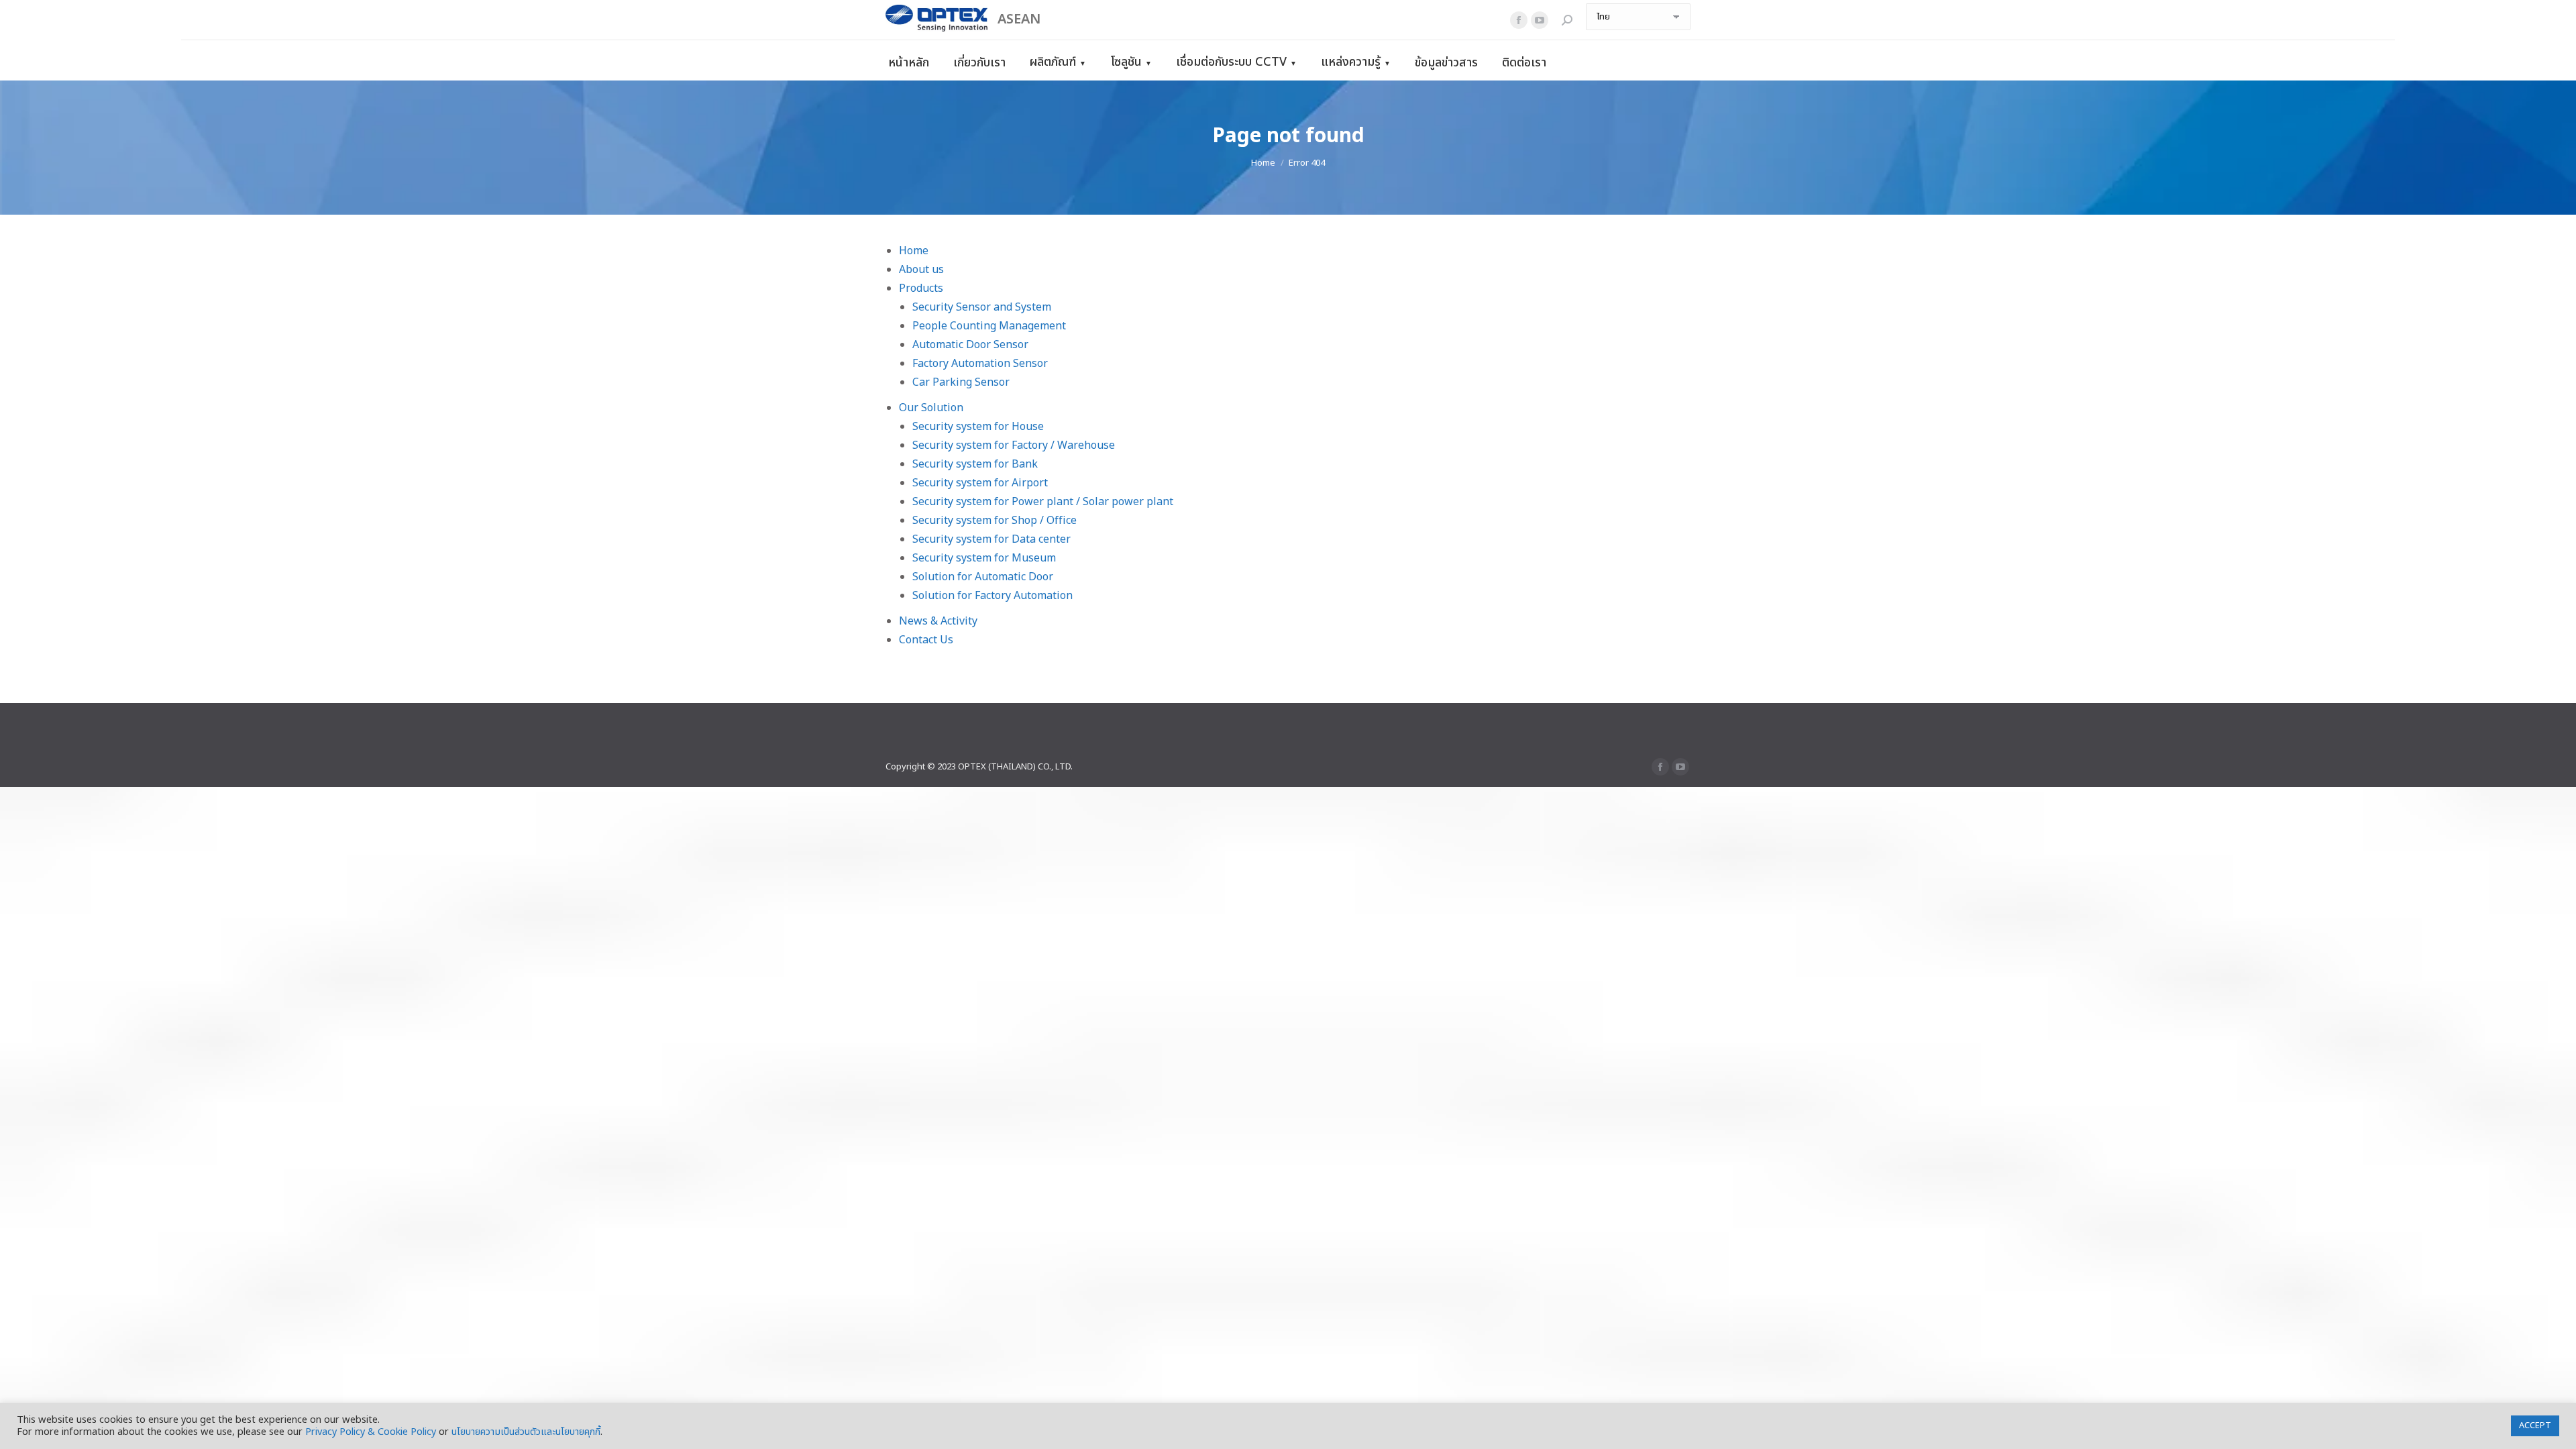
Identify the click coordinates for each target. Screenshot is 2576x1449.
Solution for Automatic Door (983, 577)
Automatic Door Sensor (970, 345)
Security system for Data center (991, 539)
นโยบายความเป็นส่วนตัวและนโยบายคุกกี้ (526, 1432)
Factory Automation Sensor (980, 364)
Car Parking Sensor (961, 382)
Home (914, 251)
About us (921, 270)
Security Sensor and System (982, 307)
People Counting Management (989, 326)
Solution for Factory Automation (992, 596)
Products (921, 288)
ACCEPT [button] (2535, 1426)
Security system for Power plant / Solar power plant (1043, 502)
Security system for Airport (980, 483)
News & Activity (938, 621)
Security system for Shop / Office (995, 521)
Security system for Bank (975, 464)
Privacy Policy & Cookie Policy (371, 1432)
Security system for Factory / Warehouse (1014, 445)
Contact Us (926, 640)
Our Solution (931, 408)
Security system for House (978, 427)
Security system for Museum (984, 558)
